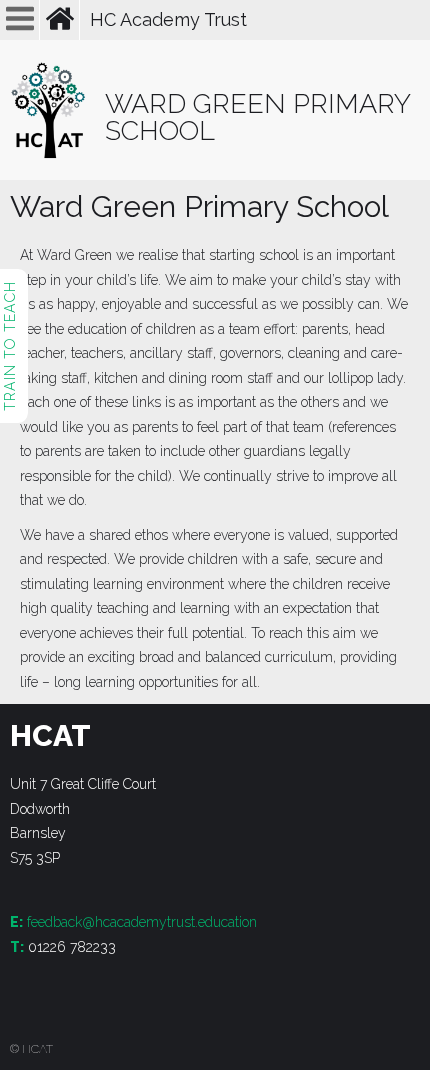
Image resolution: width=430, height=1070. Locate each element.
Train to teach (10, 346)
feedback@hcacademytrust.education (142, 922)
